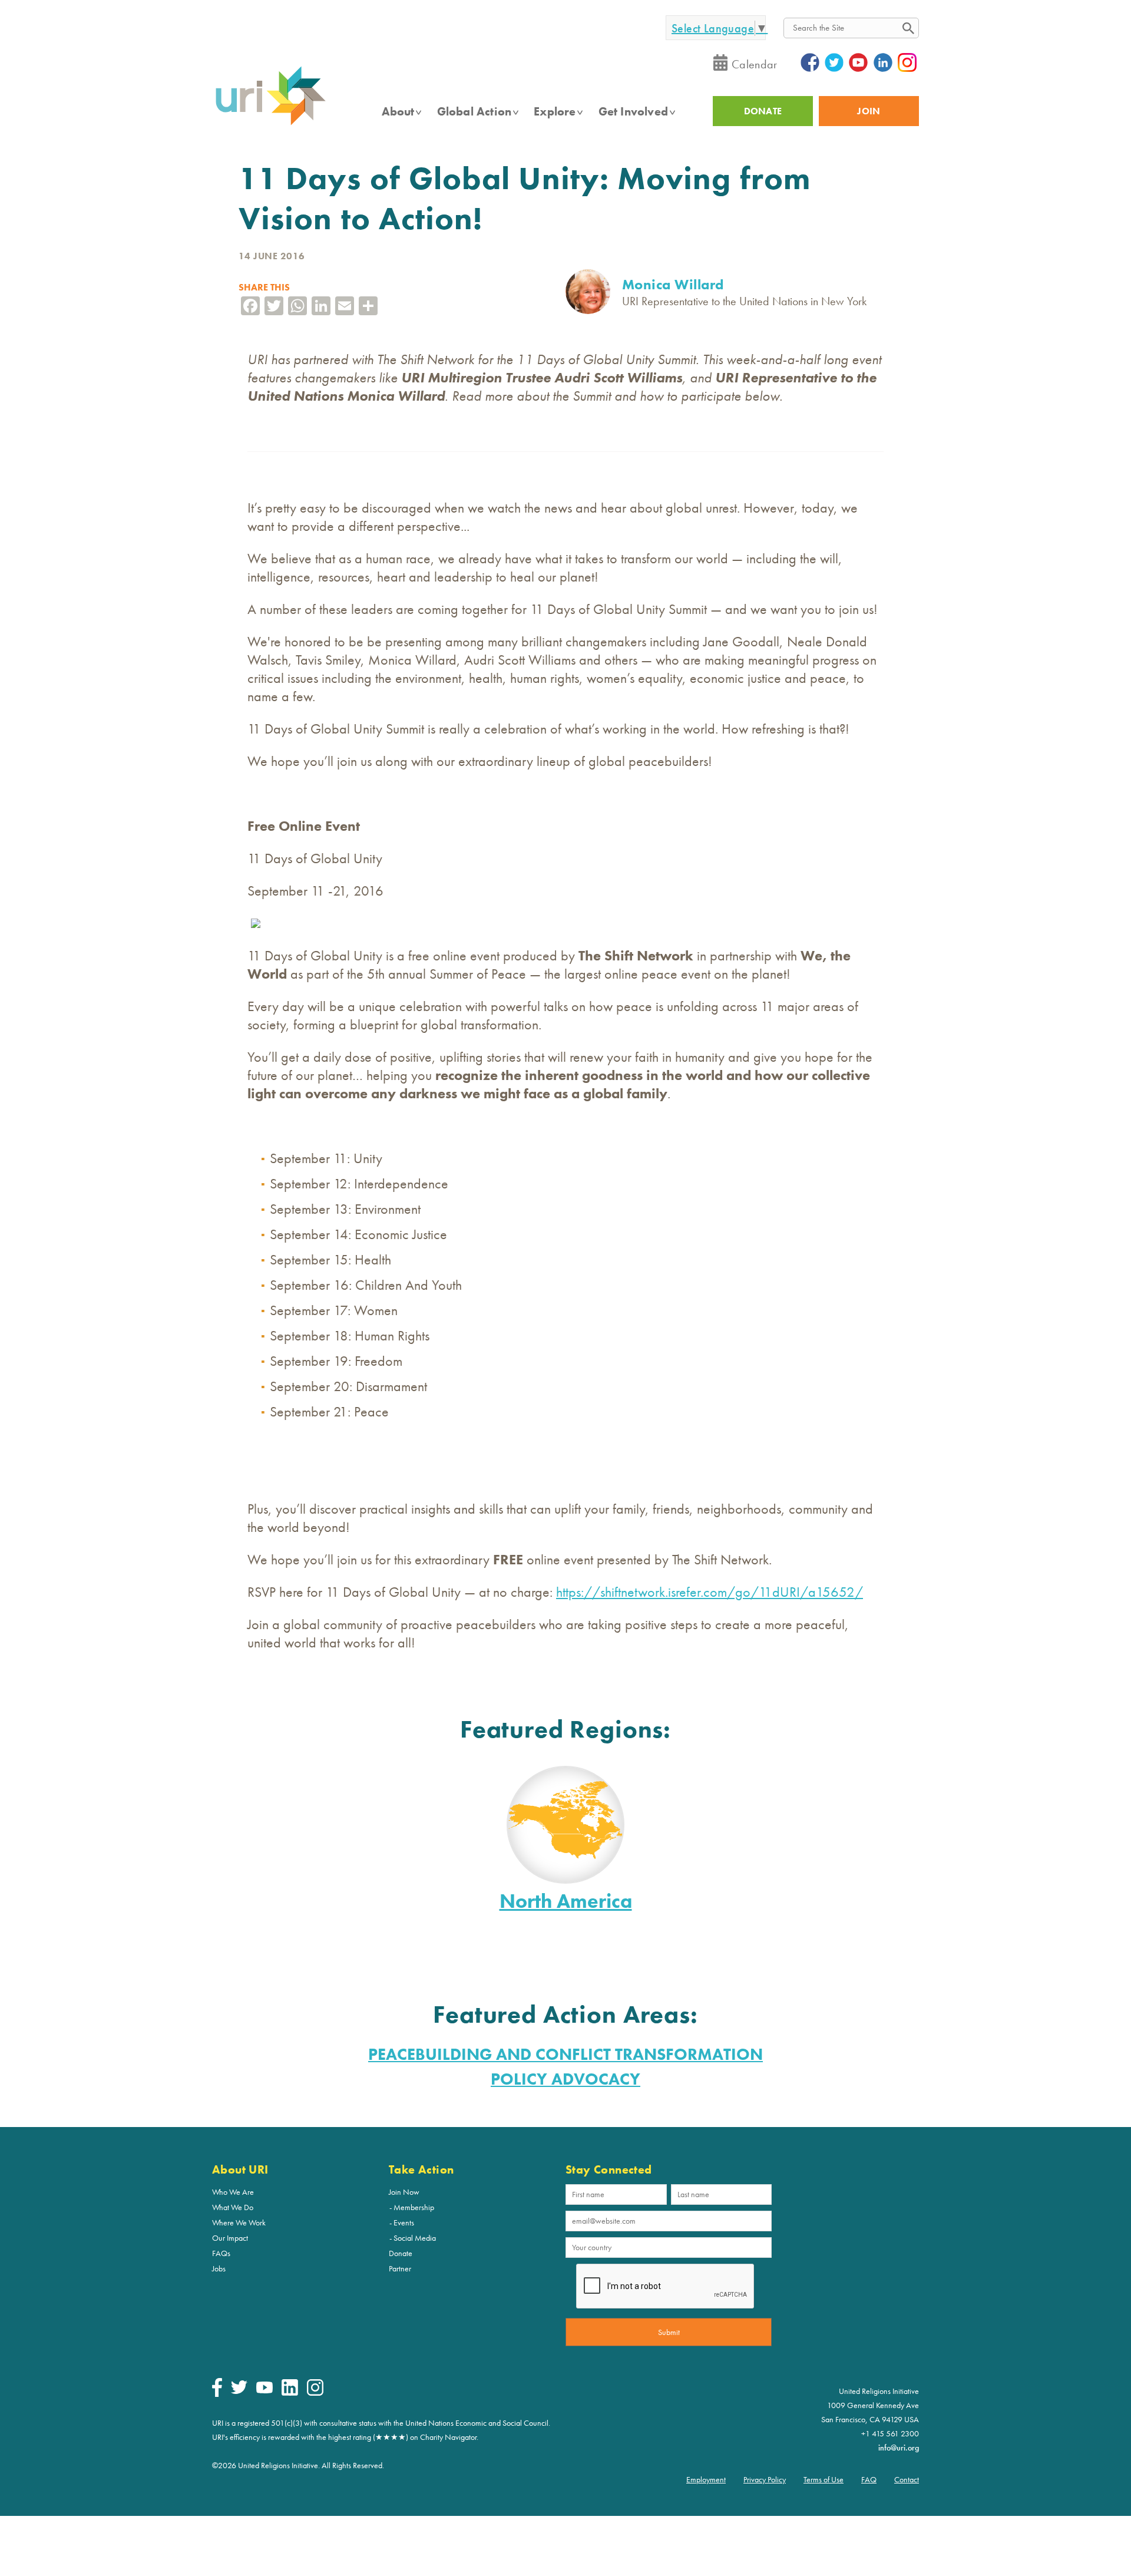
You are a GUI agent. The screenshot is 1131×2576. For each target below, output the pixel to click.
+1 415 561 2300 (890, 2433)
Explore (555, 111)
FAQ (869, 2479)
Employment (706, 2479)
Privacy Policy (765, 2479)
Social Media (415, 2238)
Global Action (474, 111)
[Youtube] (264, 2390)
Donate (401, 2253)
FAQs (221, 2253)
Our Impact (230, 2238)
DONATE (763, 111)
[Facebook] (217, 2394)
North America (566, 1901)
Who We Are (233, 2192)
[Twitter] (239, 2391)
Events (404, 2222)
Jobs (219, 2268)
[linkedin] (290, 2393)
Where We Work (239, 2222)
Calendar (755, 64)
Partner (400, 2268)
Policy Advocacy (565, 2079)
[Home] (270, 124)
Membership (414, 2207)
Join (869, 111)
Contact (907, 2479)
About (398, 111)
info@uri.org (899, 2448)
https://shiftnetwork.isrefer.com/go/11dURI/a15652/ (710, 1592)
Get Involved (633, 111)
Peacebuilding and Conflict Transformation (565, 2054)
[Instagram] (315, 2393)
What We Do (233, 2207)
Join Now (404, 2192)
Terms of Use (824, 2479)
